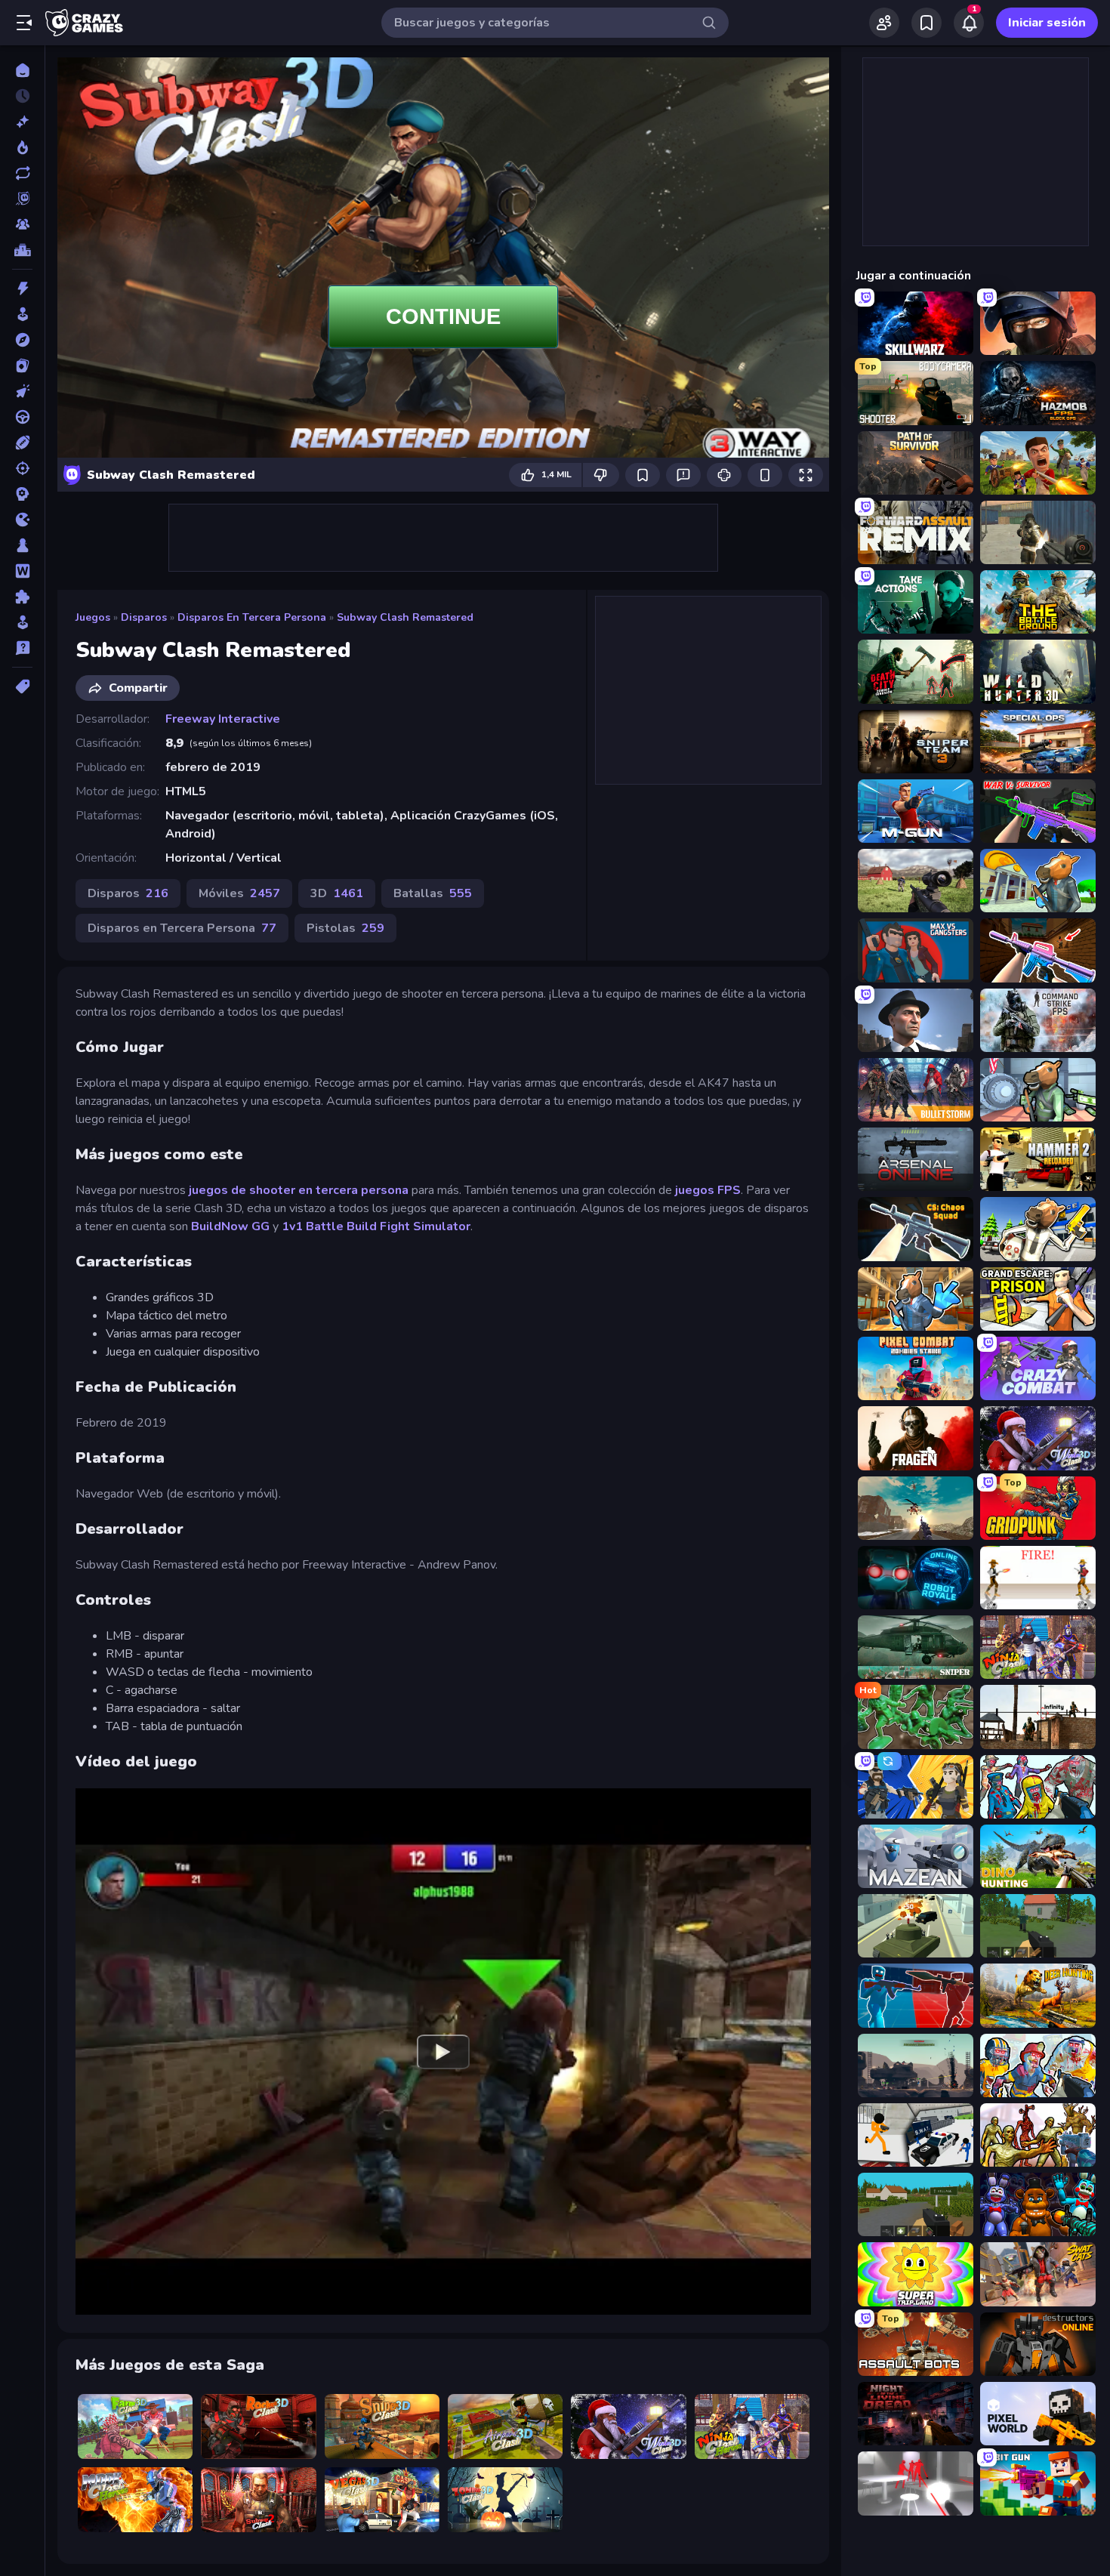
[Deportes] (22, 443)
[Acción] (22, 288)
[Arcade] (22, 314)
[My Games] (927, 23)
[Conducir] (22, 417)
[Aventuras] (22, 340)
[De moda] (22, 147)
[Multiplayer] (22, 224)
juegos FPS (708, 1190)
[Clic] (22, 391)
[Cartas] (22, 366)
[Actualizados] (22, 173)
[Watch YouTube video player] (443, 2051)
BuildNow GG (230, 1226)
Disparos (144, 617)
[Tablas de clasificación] (22, 250)
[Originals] (22, 199)
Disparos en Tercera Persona (252, 617)
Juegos (93, 617)
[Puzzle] (22, 597)
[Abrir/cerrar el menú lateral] (24, 23)
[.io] (22, 520)
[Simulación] (22, 622)
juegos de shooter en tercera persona (299, 1190)
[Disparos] (22, 468)
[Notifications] (969, 23)
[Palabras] (22, 571)
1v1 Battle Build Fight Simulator (376, 1226)
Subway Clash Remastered (405, 617)
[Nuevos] (22, 122)
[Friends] (884, 23)
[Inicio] (22, 70)
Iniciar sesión (1047, 23)
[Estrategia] (22, 494)
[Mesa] (22, 545)
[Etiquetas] (22, 686)
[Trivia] (22, 648)
